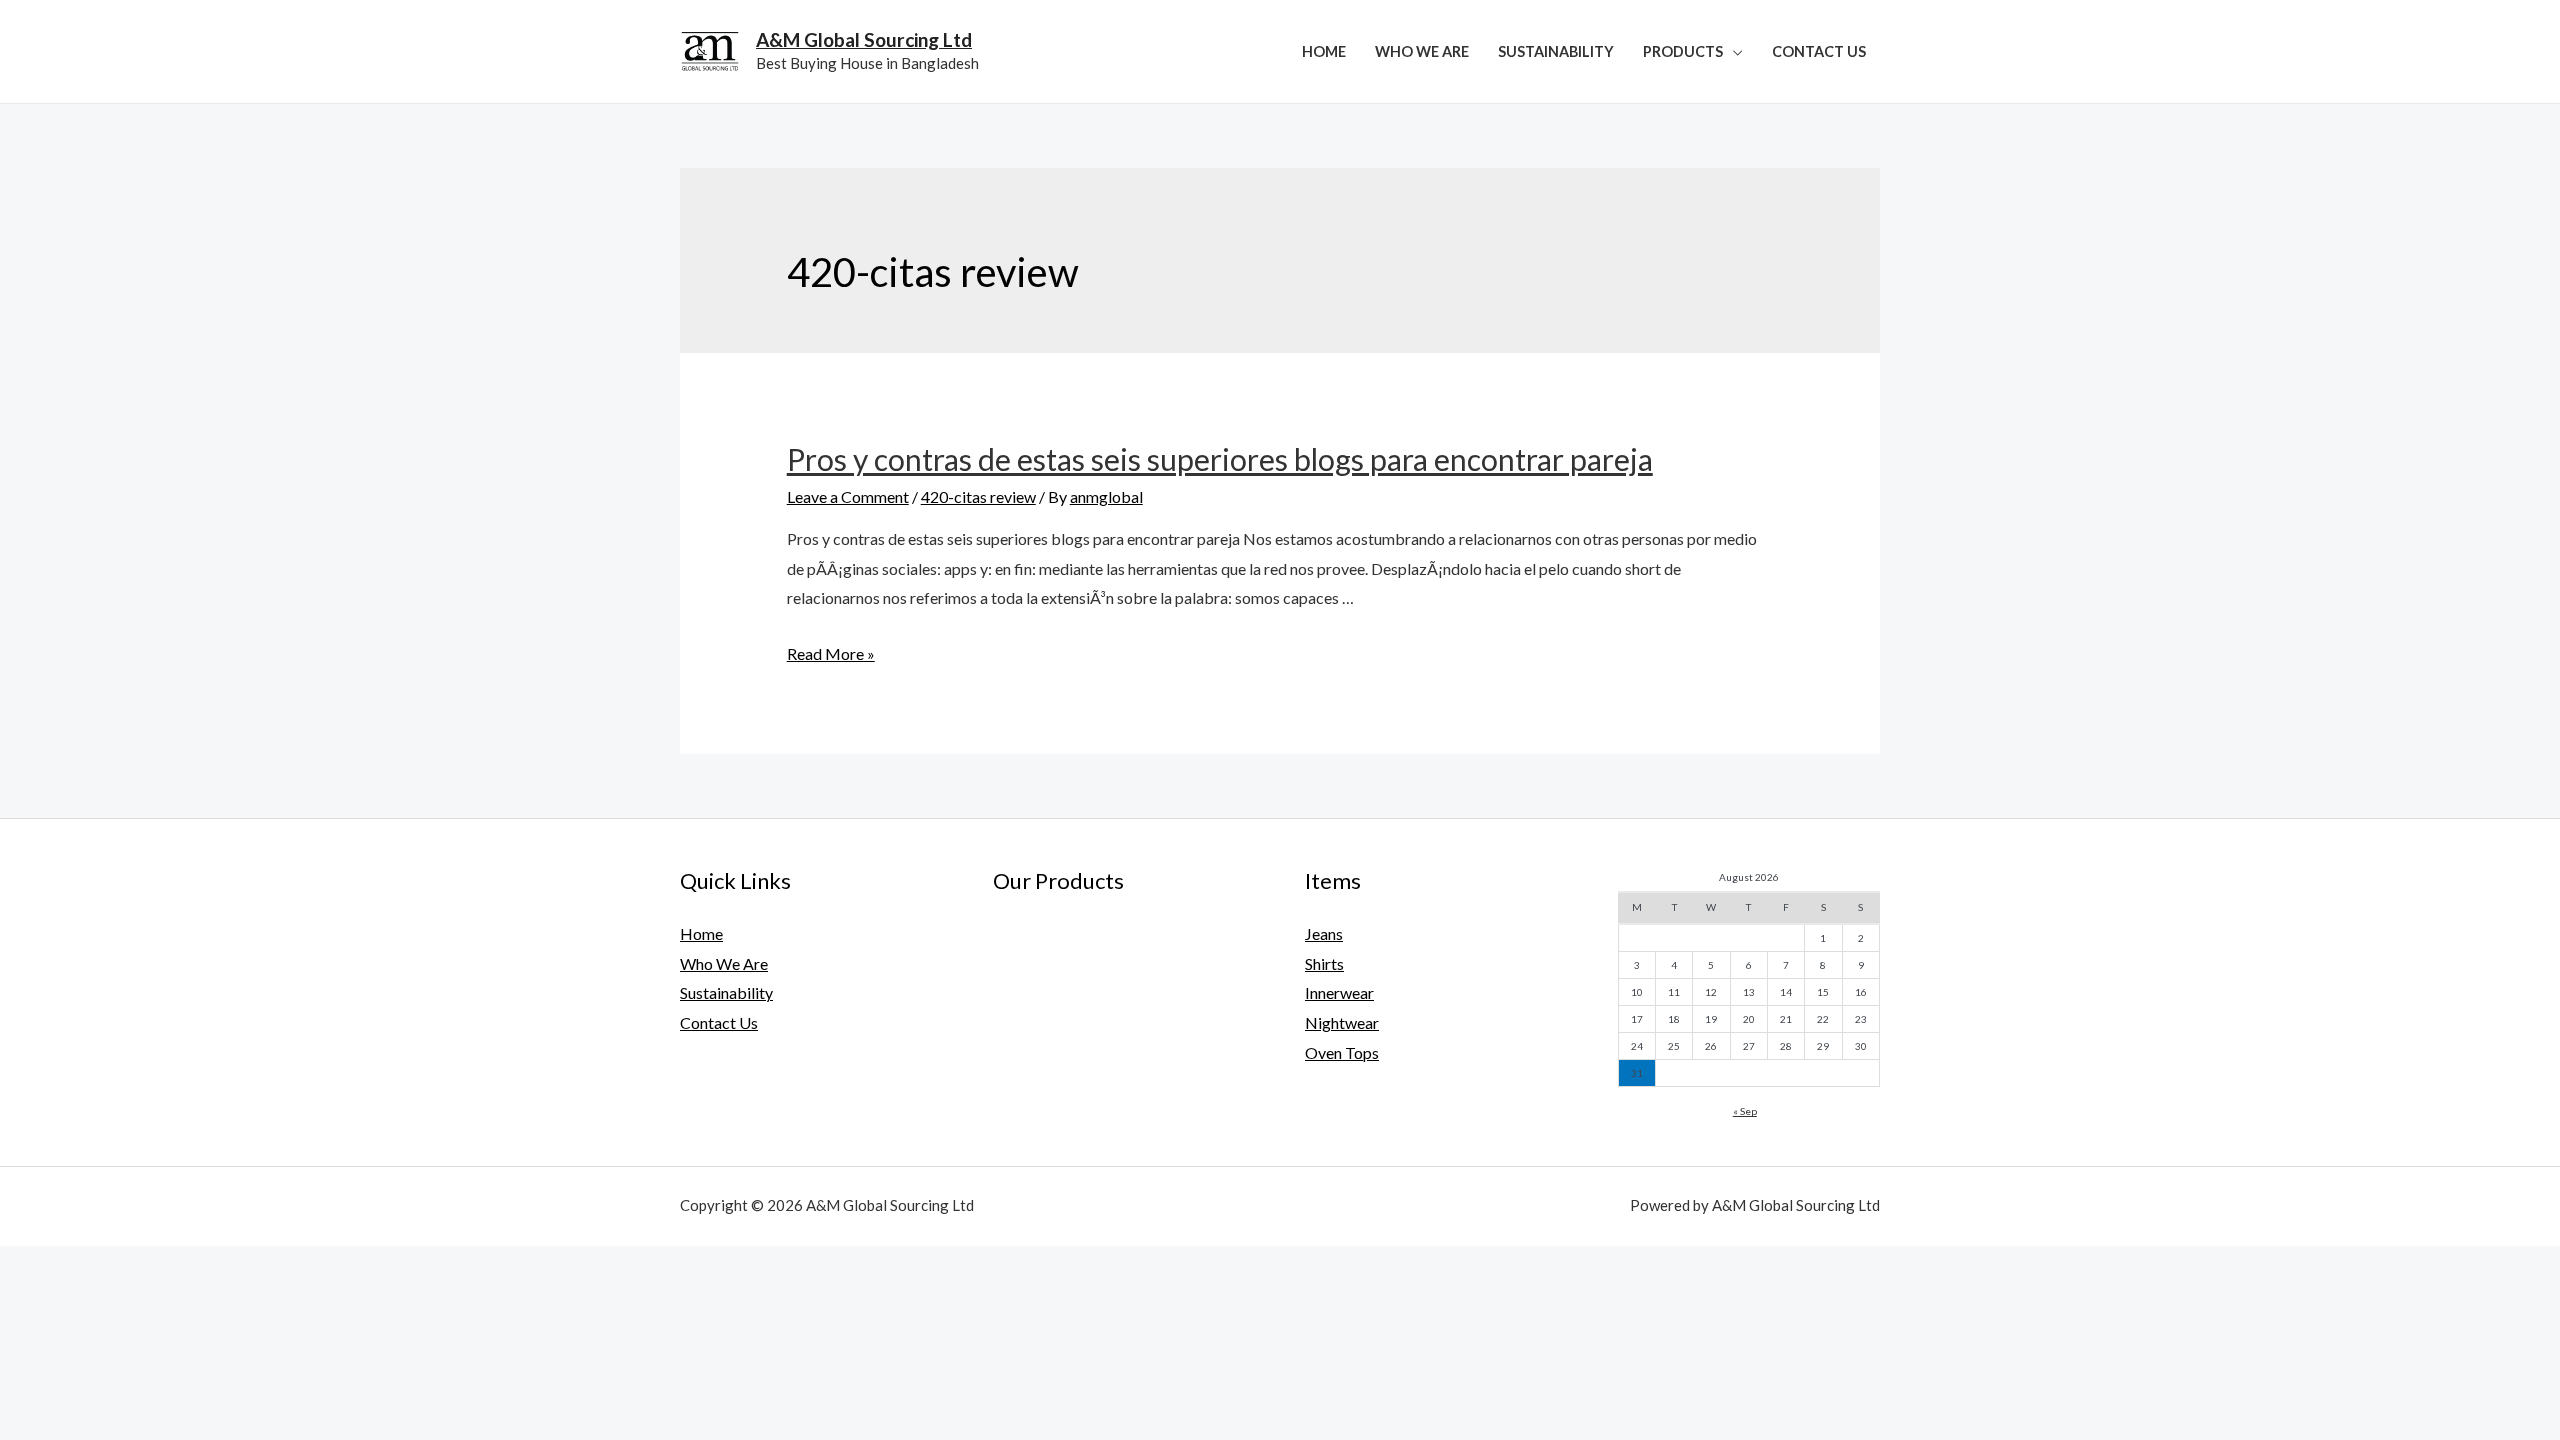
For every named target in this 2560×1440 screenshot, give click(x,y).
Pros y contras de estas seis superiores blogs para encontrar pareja (1220, 459)
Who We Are (1422, 51)
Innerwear (1339, 992)
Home (1324, 51)
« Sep (1745, 1111)
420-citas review (978, 496)
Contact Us (1819, 51)
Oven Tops (1342, 1052)
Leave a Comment (848, 496)
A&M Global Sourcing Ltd (864, 39)
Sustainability (1556, 51)
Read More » (831, 653)
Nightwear (1342, 1022)
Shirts (1324, 963)
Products (1683, 51)
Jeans (1324, 933)
